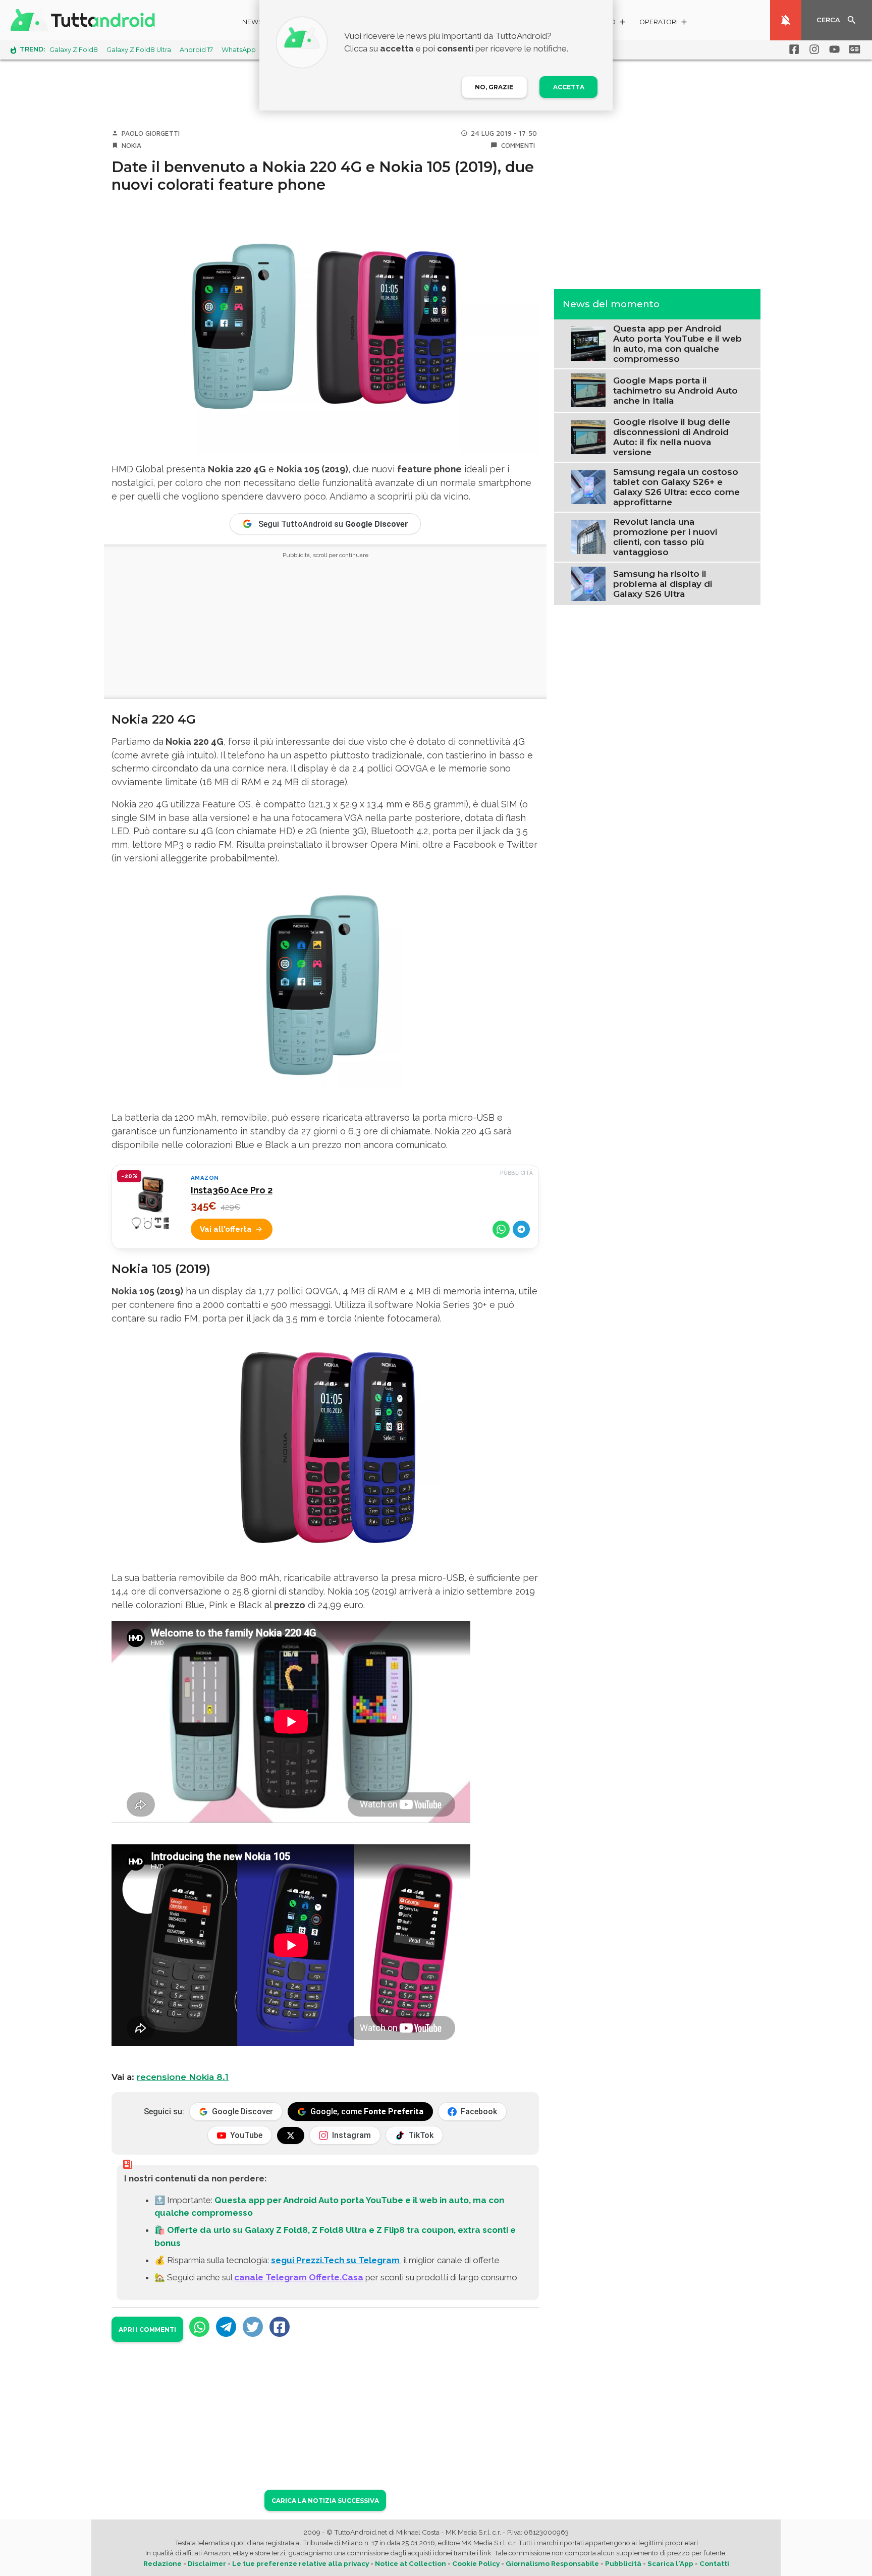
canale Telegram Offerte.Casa (299, 2277)
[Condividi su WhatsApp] (501, 1229)
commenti (518, 145)
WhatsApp (239, 50)
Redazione (162, 2563)
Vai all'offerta (226, 1229)
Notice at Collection (411, 2563)
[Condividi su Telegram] (521, 1229)
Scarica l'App (670, 2563)
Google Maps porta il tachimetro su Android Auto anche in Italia (675, 391)
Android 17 (196, 50)
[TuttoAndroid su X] (291, 2135)
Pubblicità (623, 2563)
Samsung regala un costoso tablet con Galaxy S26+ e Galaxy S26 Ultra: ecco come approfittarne (676, 487)
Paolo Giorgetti (151, 133)
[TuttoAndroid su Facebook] (792, 49)
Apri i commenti (147, 2330)
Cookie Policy (476, 2563)
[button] (664, 23)
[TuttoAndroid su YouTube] (833, 49)
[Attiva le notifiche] (786, 20)
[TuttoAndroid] (85, 20)
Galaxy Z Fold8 (74, 50)
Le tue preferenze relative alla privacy (301, 2563)
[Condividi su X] (253, 2327)
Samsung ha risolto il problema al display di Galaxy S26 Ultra (663, 584)
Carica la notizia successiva (325, 2501)
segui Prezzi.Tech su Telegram (335, 2260)
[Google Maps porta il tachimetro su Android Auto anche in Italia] (588, 390)
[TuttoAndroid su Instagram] (812, 49)
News (253, 22)
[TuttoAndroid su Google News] (853, 49)
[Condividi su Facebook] (280, 2327)
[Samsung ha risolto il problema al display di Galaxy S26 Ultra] (588, 583)
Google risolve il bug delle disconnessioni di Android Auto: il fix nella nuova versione (672, 437)
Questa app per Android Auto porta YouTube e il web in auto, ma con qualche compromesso (677, 344)
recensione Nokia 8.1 (183, 2077)
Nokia (131, 145)
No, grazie (494, 87)
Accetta (569, 87)
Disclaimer (207, 2563)
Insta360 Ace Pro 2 (232, 1190)
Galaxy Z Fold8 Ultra (139, 50)
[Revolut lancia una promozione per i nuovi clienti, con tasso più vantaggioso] (588, 536)
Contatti (714, 2563)
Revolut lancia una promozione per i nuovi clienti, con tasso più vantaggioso (665, 537)
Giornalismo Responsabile (552, 2563)
